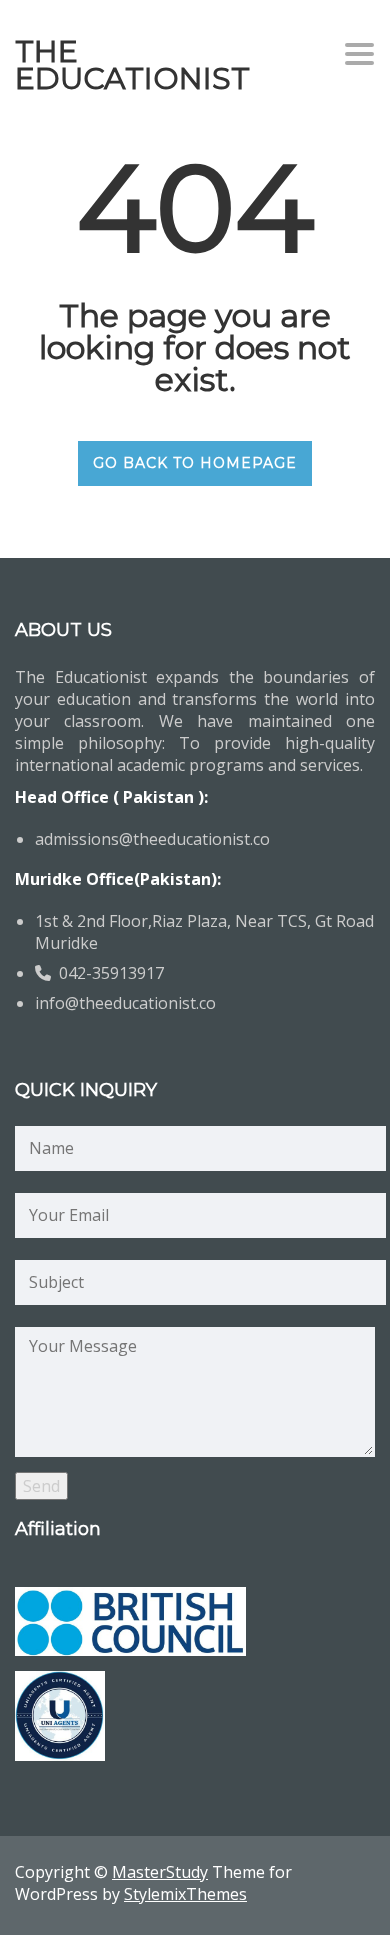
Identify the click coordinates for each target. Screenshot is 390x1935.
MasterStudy (160, 1872)
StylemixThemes (185, 1894)
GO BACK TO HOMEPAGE (195, 463)
